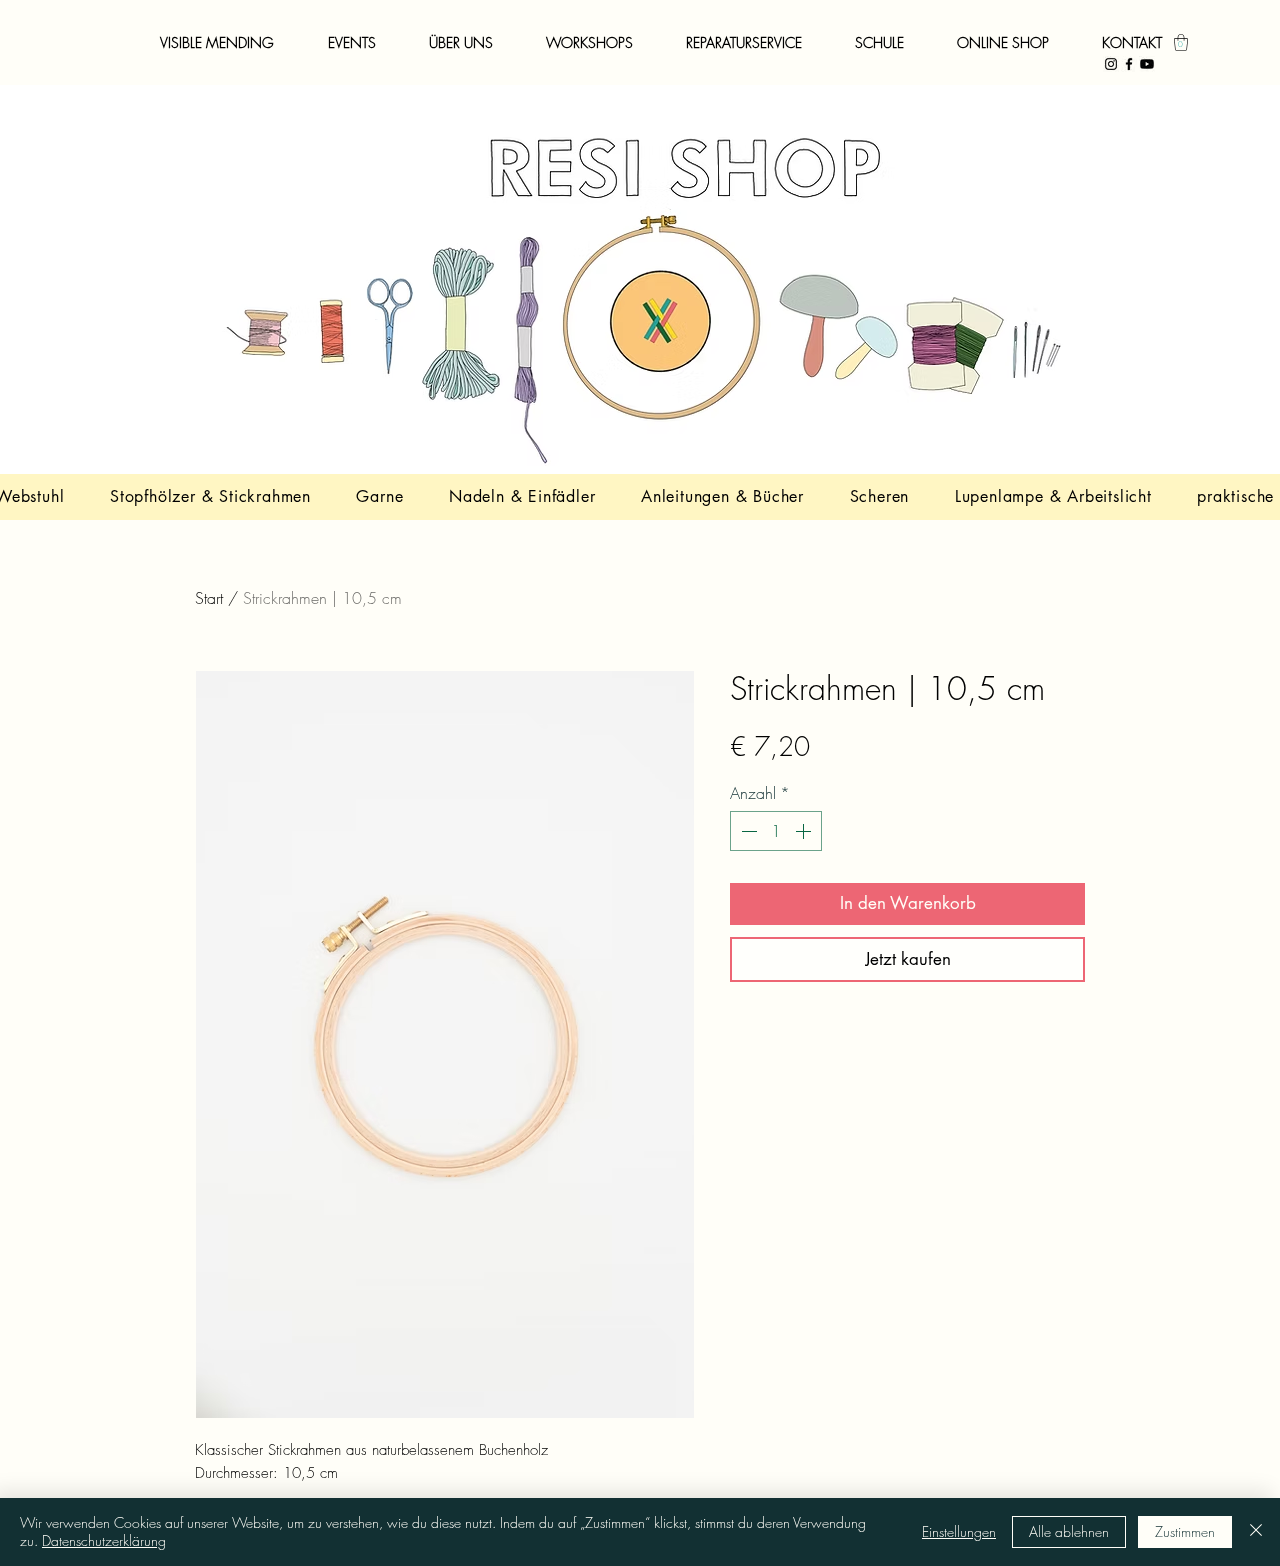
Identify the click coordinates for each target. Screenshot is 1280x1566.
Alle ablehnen (1069, 1531)
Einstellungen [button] (959, 1531)
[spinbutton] (776, 831)
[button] (1181, 42)
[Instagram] (1111, 64)
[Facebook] (1129, 64)
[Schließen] (1256, 1532)
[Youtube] (1147, 64)
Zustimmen (1185, 1531)
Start (209, 598)
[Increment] (805, 831)
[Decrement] (747, 831)
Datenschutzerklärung (104, 1540)
